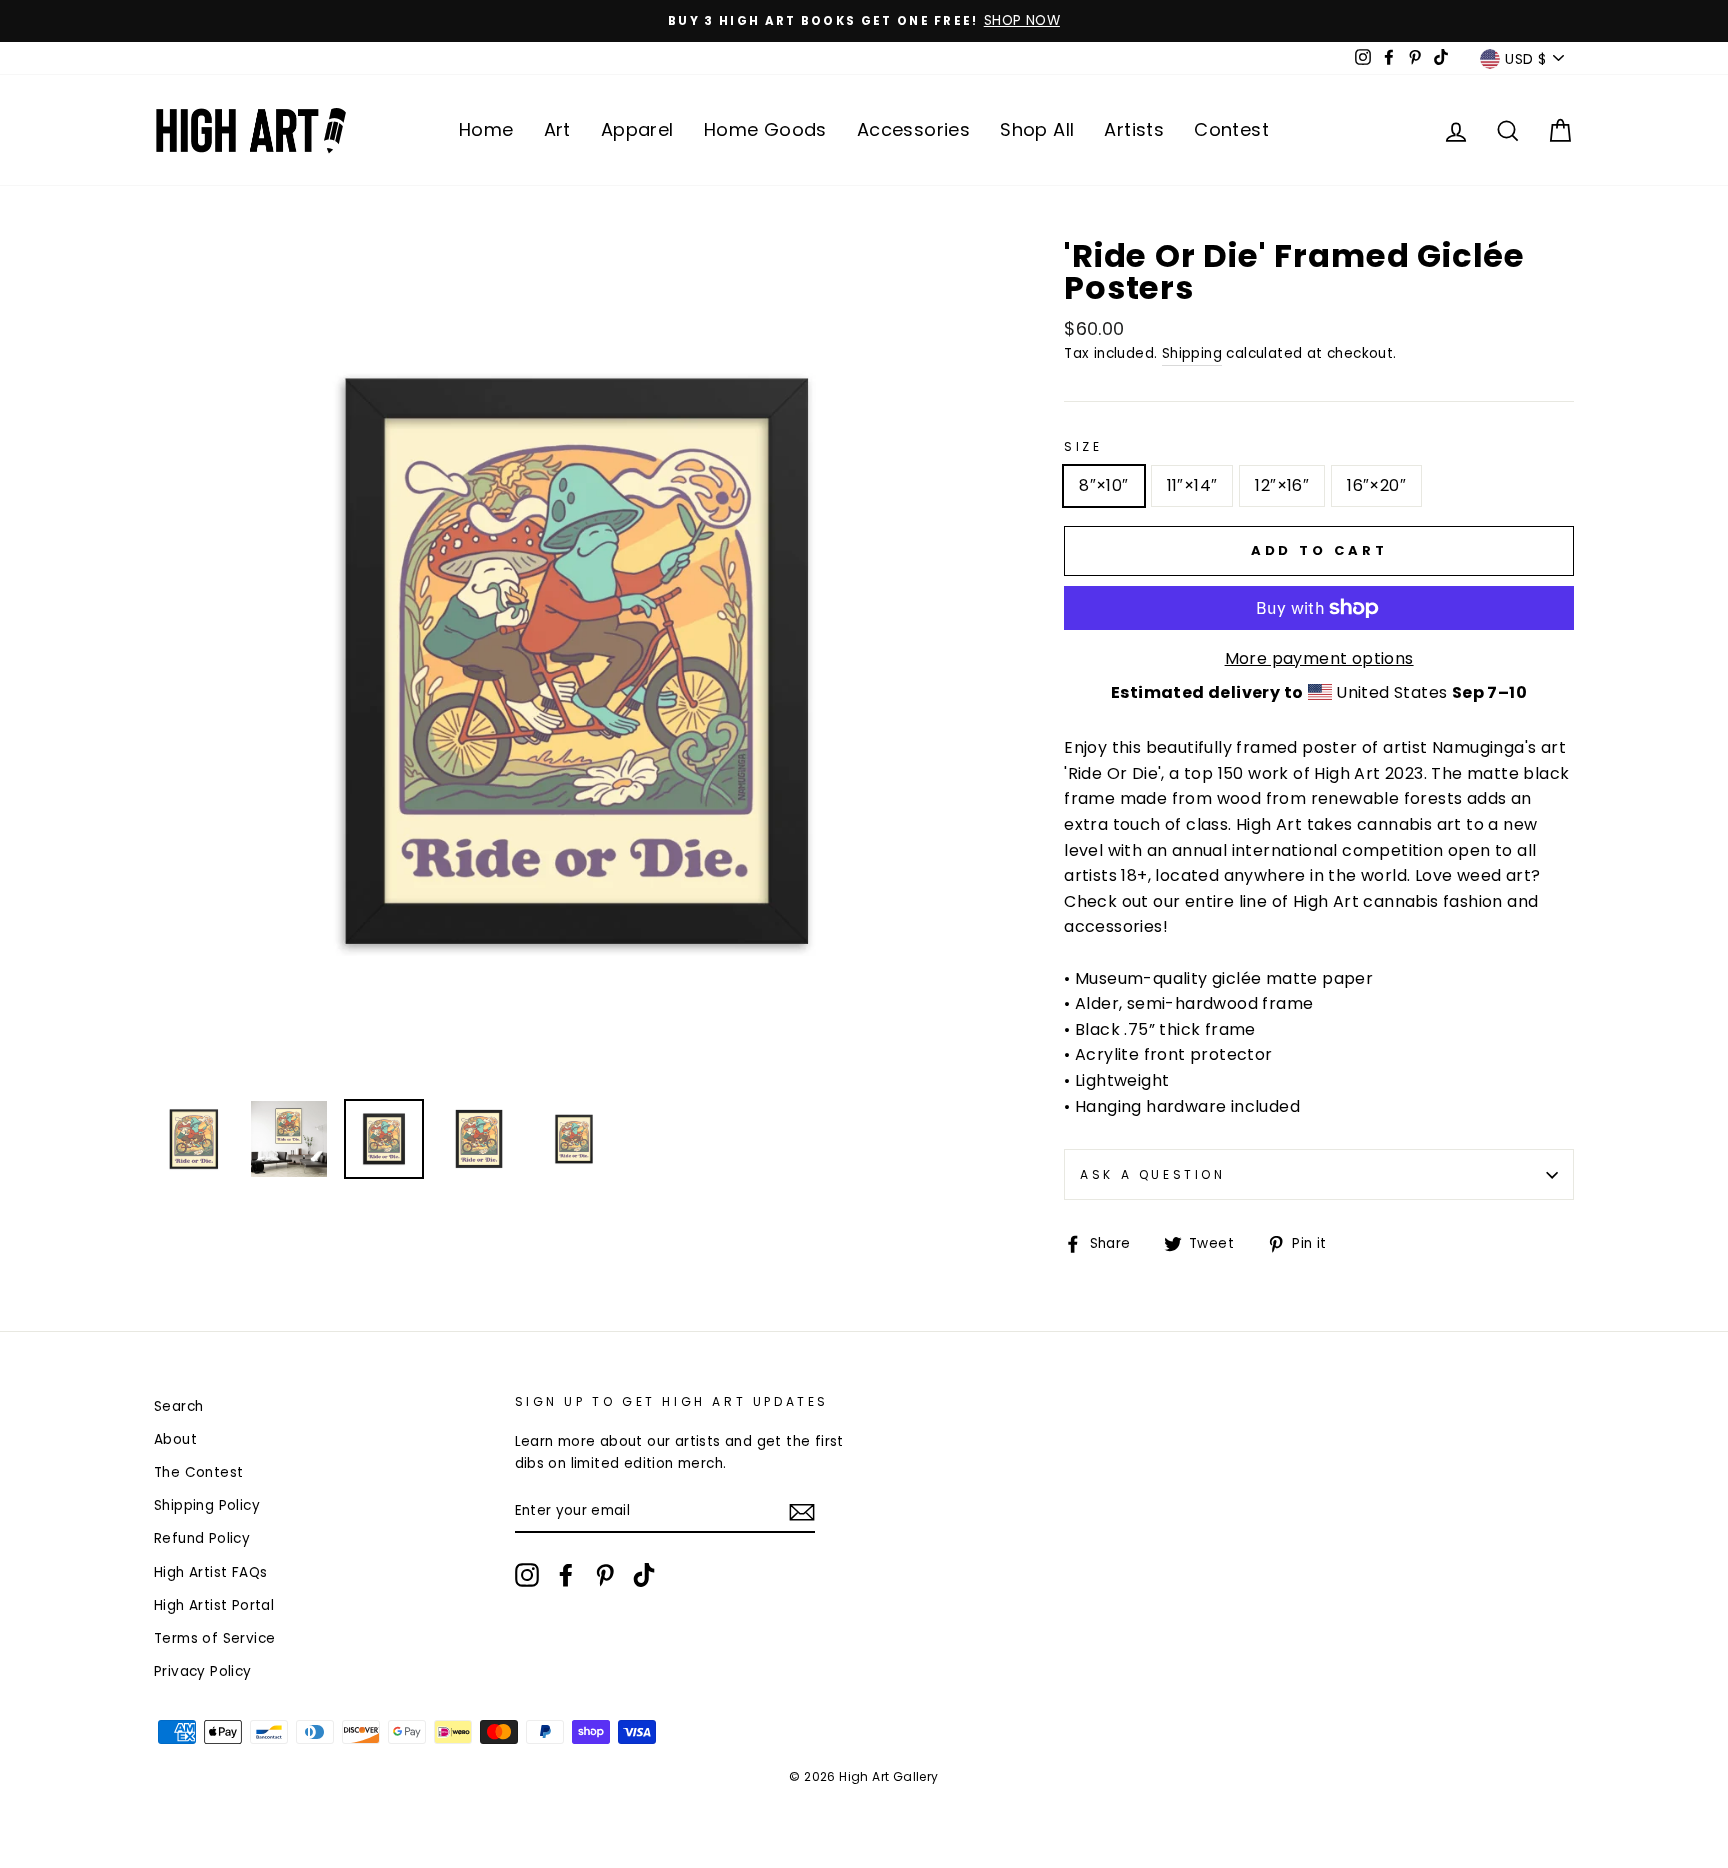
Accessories (913, 129)
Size (1083, 446)
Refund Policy (202, 1538)
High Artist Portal (214, 1605)
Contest (1231, 129)
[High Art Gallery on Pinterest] (605, 1575)
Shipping (1192, 353)
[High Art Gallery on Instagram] (527, 1575)
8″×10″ (1103, 485)
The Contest (198, 1472)
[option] (864, 21)
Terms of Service (214, 1638)
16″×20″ (1376, 485)
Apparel (637, 129)
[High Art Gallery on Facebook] (566, 1575)
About (175, 1439)
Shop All (1037, 129)
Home (486, 129)
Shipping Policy (207, 1505)
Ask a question (1152, 1174)
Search (178, 1406)
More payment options (1319, 658)
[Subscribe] (802, 1512)
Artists (1134, 129)
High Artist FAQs (210, 1572)
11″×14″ (1192, 485)
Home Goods (765, 129)
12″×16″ (1282, 485)
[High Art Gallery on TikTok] (644, 1575)
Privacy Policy (203, 1671)
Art (557, 129)
